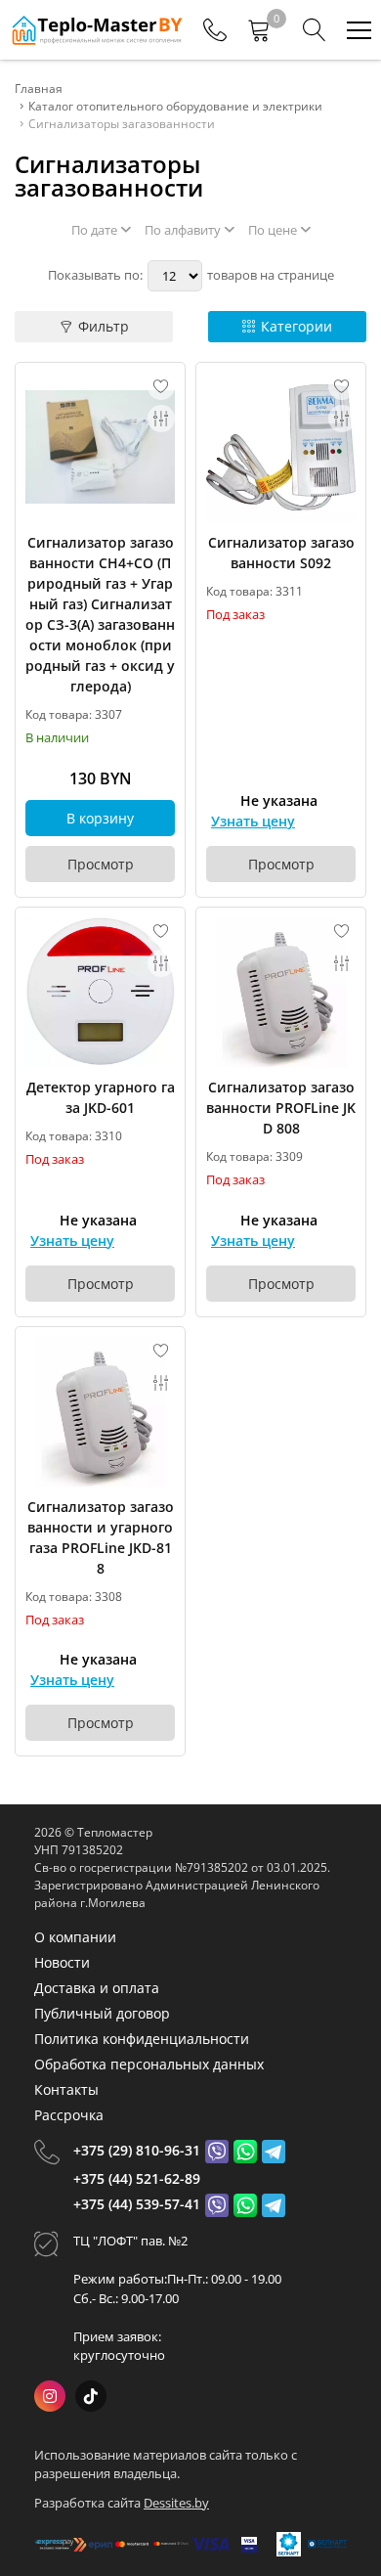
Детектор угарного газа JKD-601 (101, 1097)
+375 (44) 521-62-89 (137, 2178)
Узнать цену (253, 821)
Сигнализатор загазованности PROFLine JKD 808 (281, 1108)
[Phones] (215, 30)
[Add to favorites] (161, 386)
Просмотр (101, 864)
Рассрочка (69, 2115)
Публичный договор (102, 2013)
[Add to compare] (161, 419)
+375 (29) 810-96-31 (137, 2150)
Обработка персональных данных (149, 2064)
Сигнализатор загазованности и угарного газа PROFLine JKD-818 (101, 1537)
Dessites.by (176, 2503)
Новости (62, 1962)
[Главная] (96, 30)
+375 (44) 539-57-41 (137, 2204)
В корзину (100, 818)
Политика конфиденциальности (142, 2039)
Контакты (66, 2089)
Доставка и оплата (97, 1988)
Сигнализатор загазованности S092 (281, 553)
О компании (75, 1937)
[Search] (315, 30)
